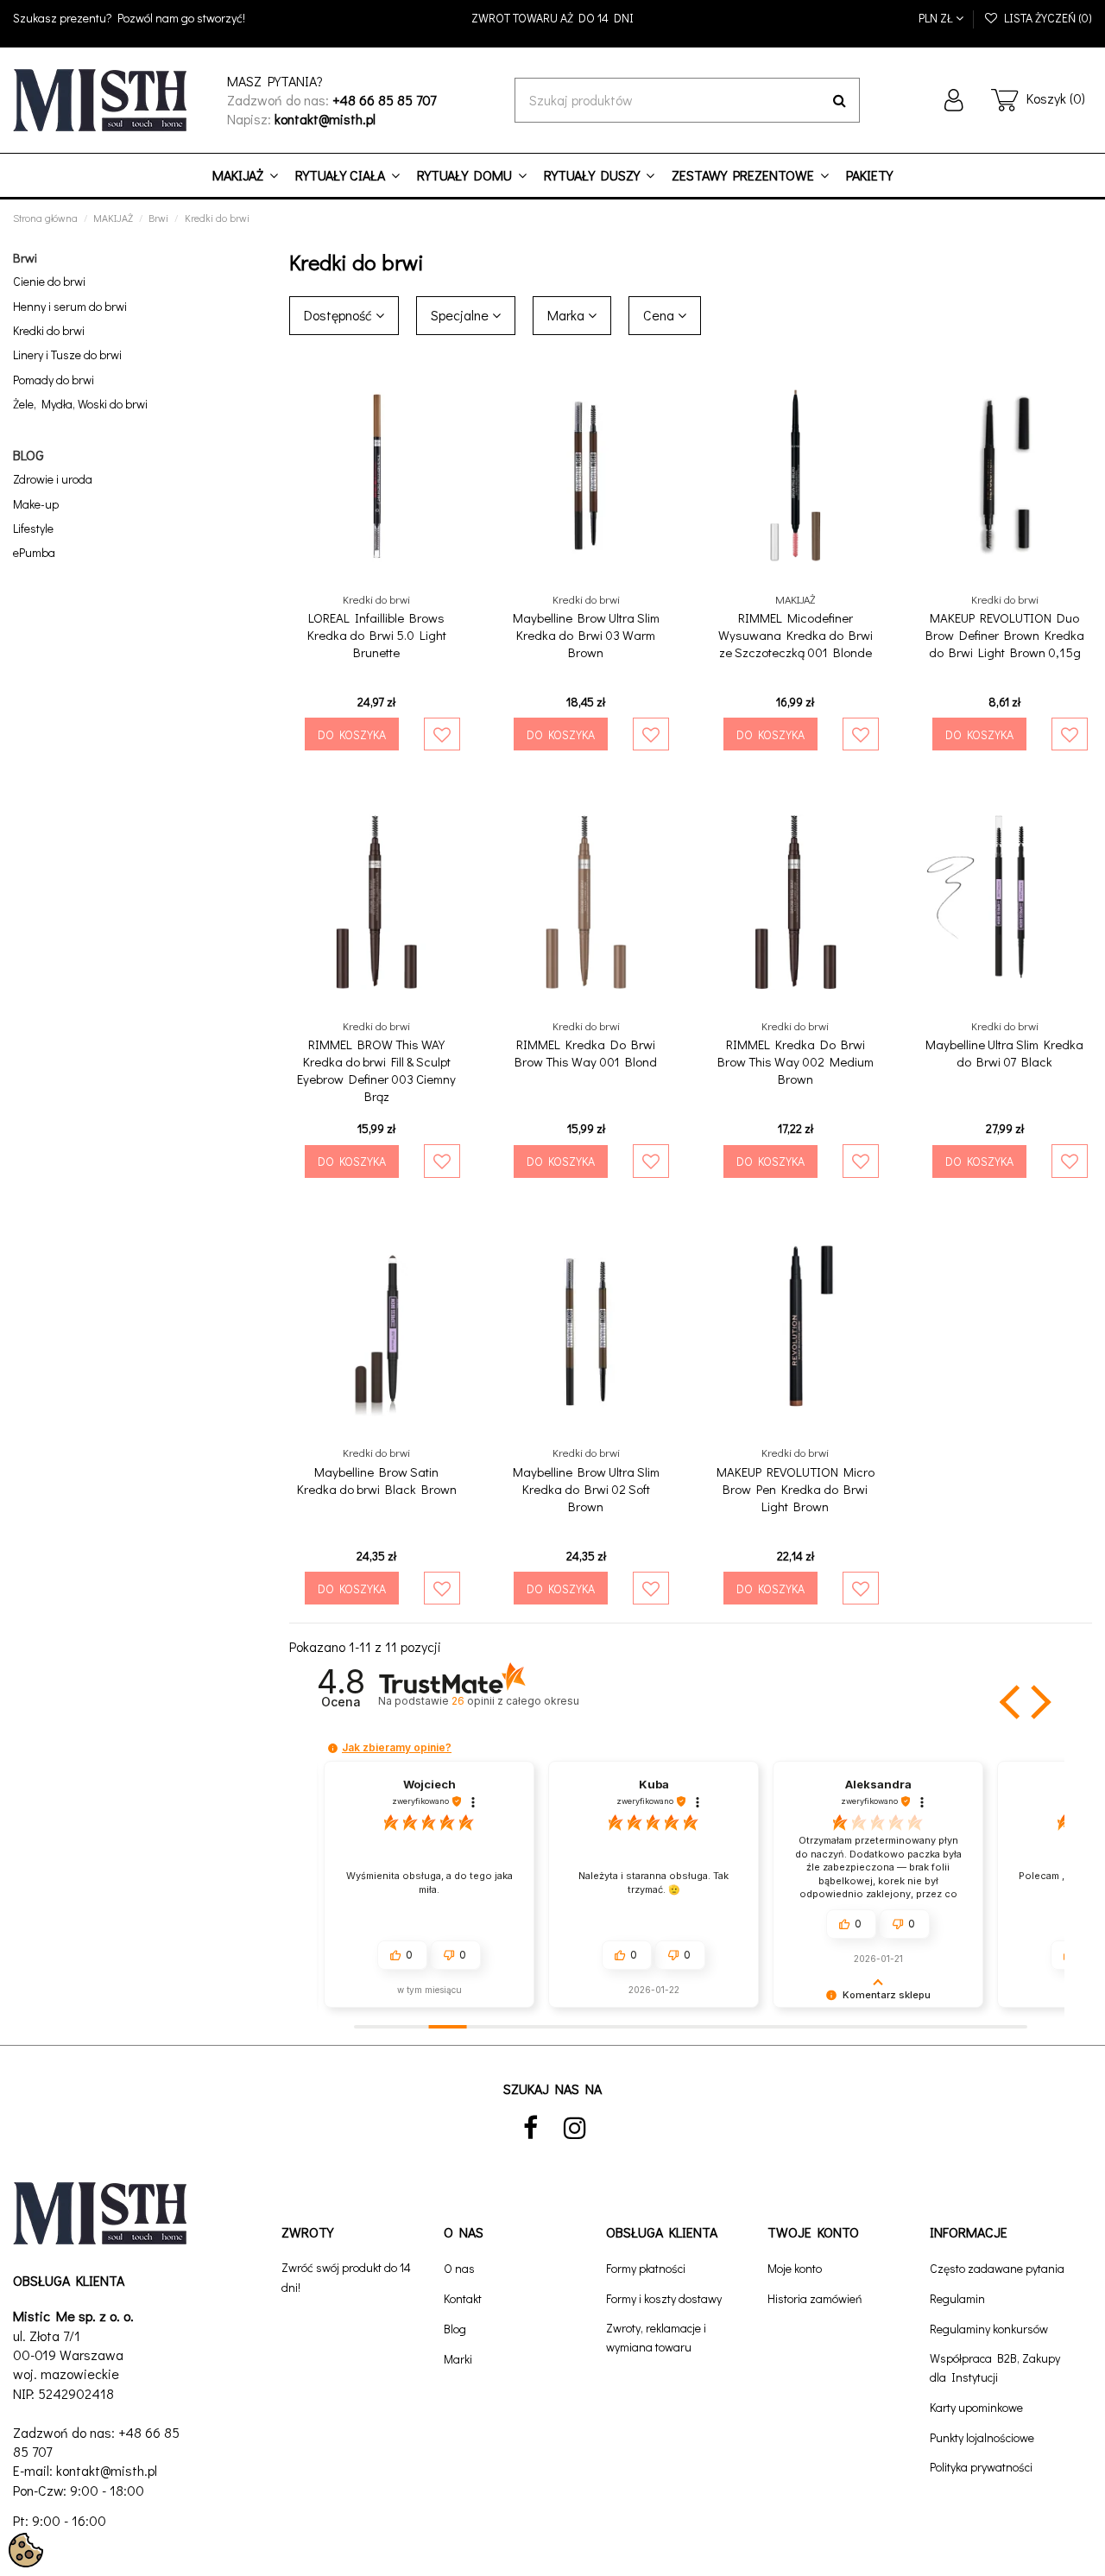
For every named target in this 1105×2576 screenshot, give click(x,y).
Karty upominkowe (976, 2407)
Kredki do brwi (49, 330)
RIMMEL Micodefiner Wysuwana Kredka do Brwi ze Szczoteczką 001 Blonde (796, 635)
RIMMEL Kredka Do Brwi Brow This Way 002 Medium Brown (796, 1061)
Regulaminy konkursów (989, 2329)
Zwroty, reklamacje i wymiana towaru (656, 2337)
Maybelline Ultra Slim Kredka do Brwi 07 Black (1004, 1053)
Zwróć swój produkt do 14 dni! (346, 2277)
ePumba (34, 552)
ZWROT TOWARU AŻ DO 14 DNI (552, 18)
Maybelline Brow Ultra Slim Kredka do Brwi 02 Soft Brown (586, 1489)
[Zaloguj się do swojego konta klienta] (954, 100)
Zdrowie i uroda (53, 479)
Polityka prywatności (981, 2467)
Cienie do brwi (49, 281)
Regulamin (957, 2298)
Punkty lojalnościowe (982, 2437)
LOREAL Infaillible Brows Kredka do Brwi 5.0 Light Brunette (377, 635)
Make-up (36, 504)
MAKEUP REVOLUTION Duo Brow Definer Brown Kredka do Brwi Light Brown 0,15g (1005, 635)
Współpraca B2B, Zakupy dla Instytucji (995, 2367)
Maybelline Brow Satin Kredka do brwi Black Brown (377, 1480)
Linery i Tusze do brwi (67, 354)
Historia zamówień (815, 2298)
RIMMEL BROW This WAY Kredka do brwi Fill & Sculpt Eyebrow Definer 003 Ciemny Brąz (376, 1070)
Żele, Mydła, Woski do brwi (80, 404)
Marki (458, 2359)
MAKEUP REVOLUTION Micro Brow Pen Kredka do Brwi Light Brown (796, 1489)
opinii (515, 1701)
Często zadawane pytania (997, 2268)
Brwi (25, 257)
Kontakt (463, 2298)
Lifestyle (33, 528)
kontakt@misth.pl (107, 2470)
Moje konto (795, 2268)
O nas (459, 2268)
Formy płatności (646, 2268)
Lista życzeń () (1045, 18)
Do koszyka (352, 734)
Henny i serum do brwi (70, 306)
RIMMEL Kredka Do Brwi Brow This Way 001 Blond (586, 1053)
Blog (455, 2329)
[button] (1012, 1702)
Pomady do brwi (54, 380)
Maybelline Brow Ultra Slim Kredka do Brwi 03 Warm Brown (586, 635)
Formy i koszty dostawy (664, 2298)
